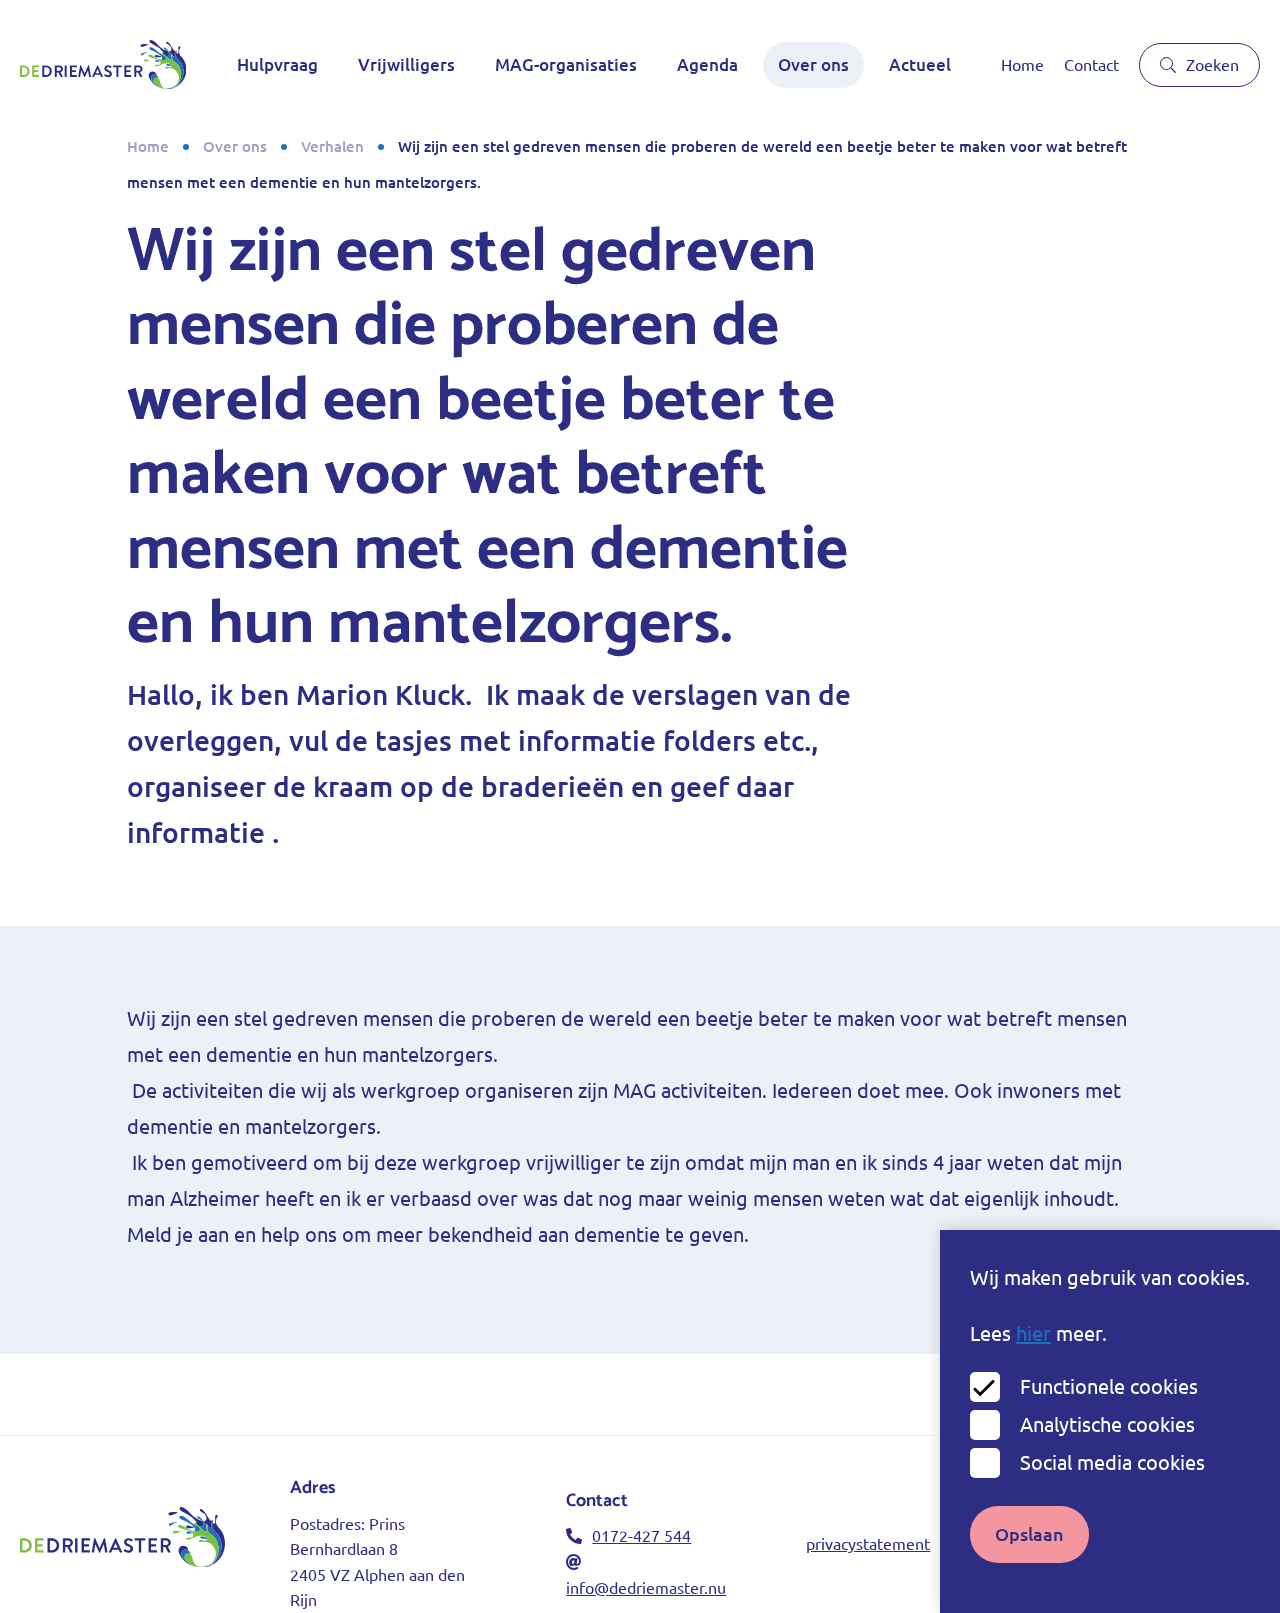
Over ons (813, 64)
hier (1033, 1333)
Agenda (707, 64)
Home (1022, 65)
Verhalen (332, 146)
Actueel (920, 64)
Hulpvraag (277, 64)
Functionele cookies (1109, 1386)
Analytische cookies (1107, 1424)
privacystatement (868, 1544)
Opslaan (1029, 1534)
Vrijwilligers (406, 64)
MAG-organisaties (566, 64)
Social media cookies (1112, 1462)
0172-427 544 (641, 1536)
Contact (1091, 65)
